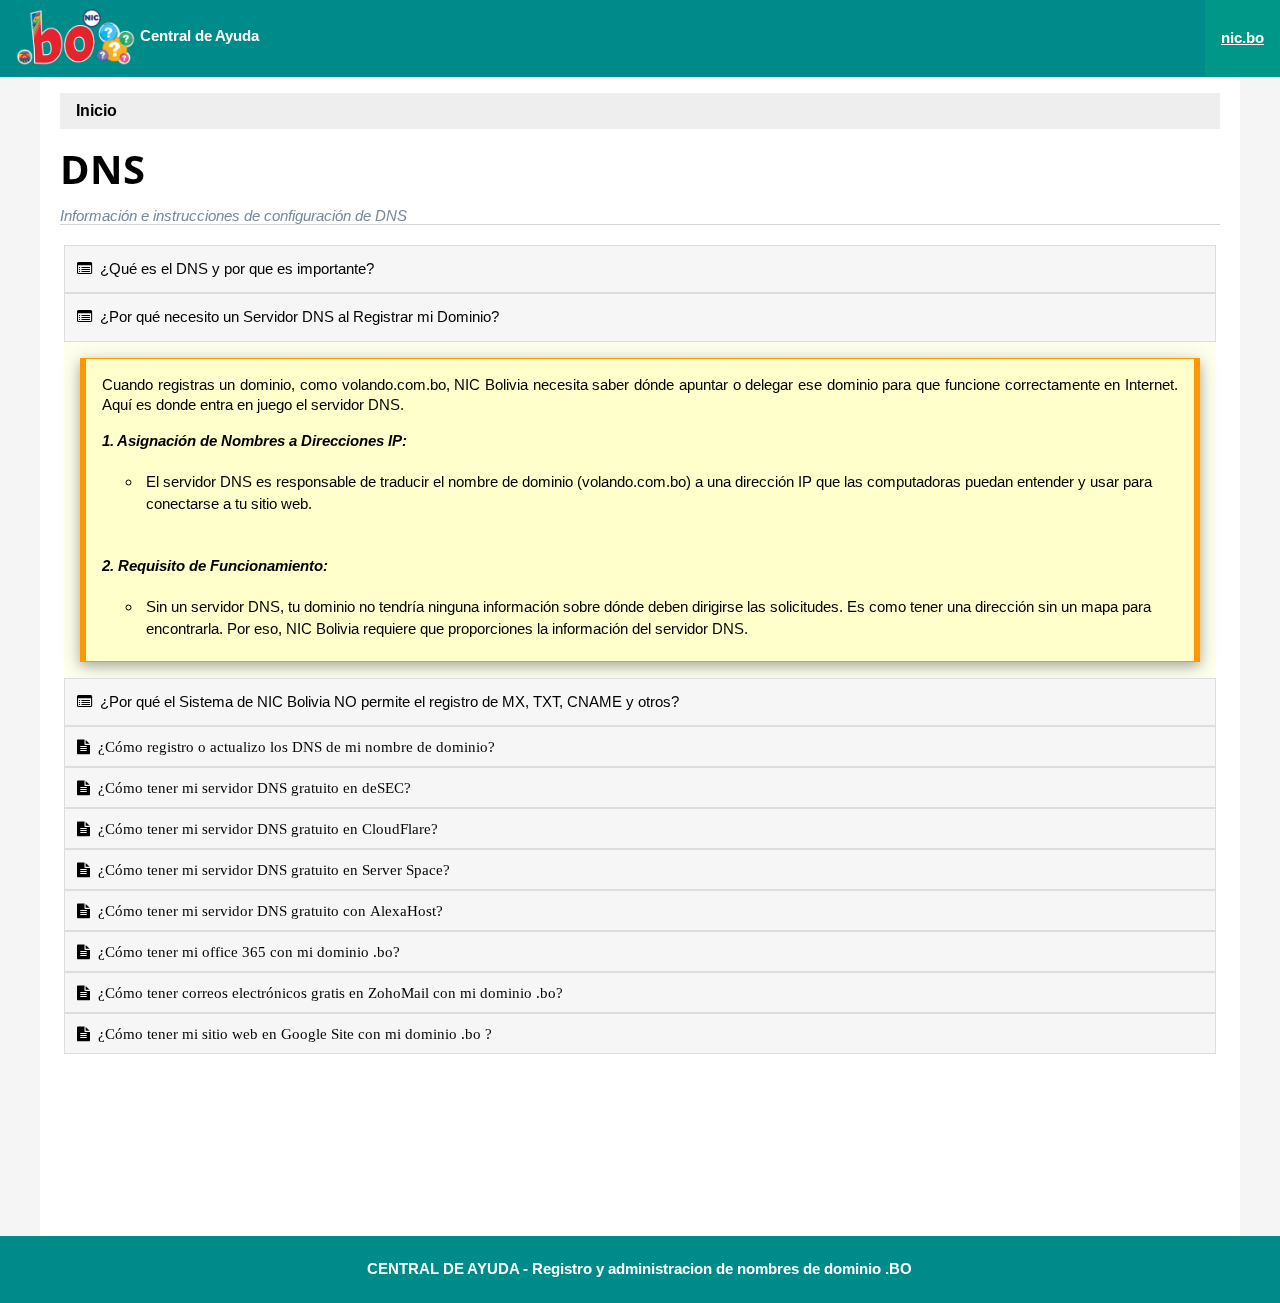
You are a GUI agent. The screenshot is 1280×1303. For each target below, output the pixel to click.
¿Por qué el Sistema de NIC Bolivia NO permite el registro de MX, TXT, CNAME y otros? (385, 701)
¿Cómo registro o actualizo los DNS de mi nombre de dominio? (292, 746)
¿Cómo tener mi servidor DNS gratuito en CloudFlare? (264, 828)
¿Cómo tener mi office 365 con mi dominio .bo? (245, 951)
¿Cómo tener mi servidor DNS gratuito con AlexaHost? (266, 910)
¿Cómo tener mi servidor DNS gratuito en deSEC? (250, 787)
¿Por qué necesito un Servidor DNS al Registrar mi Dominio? (295, 316)
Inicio (96, 110)
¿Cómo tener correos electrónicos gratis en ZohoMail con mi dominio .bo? (326, 992)
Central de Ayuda (197, 35)
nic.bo (1242, 37)
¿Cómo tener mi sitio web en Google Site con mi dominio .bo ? (291, 1033)
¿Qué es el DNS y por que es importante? (233, 268)
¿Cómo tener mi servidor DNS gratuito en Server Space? (270, 869)
